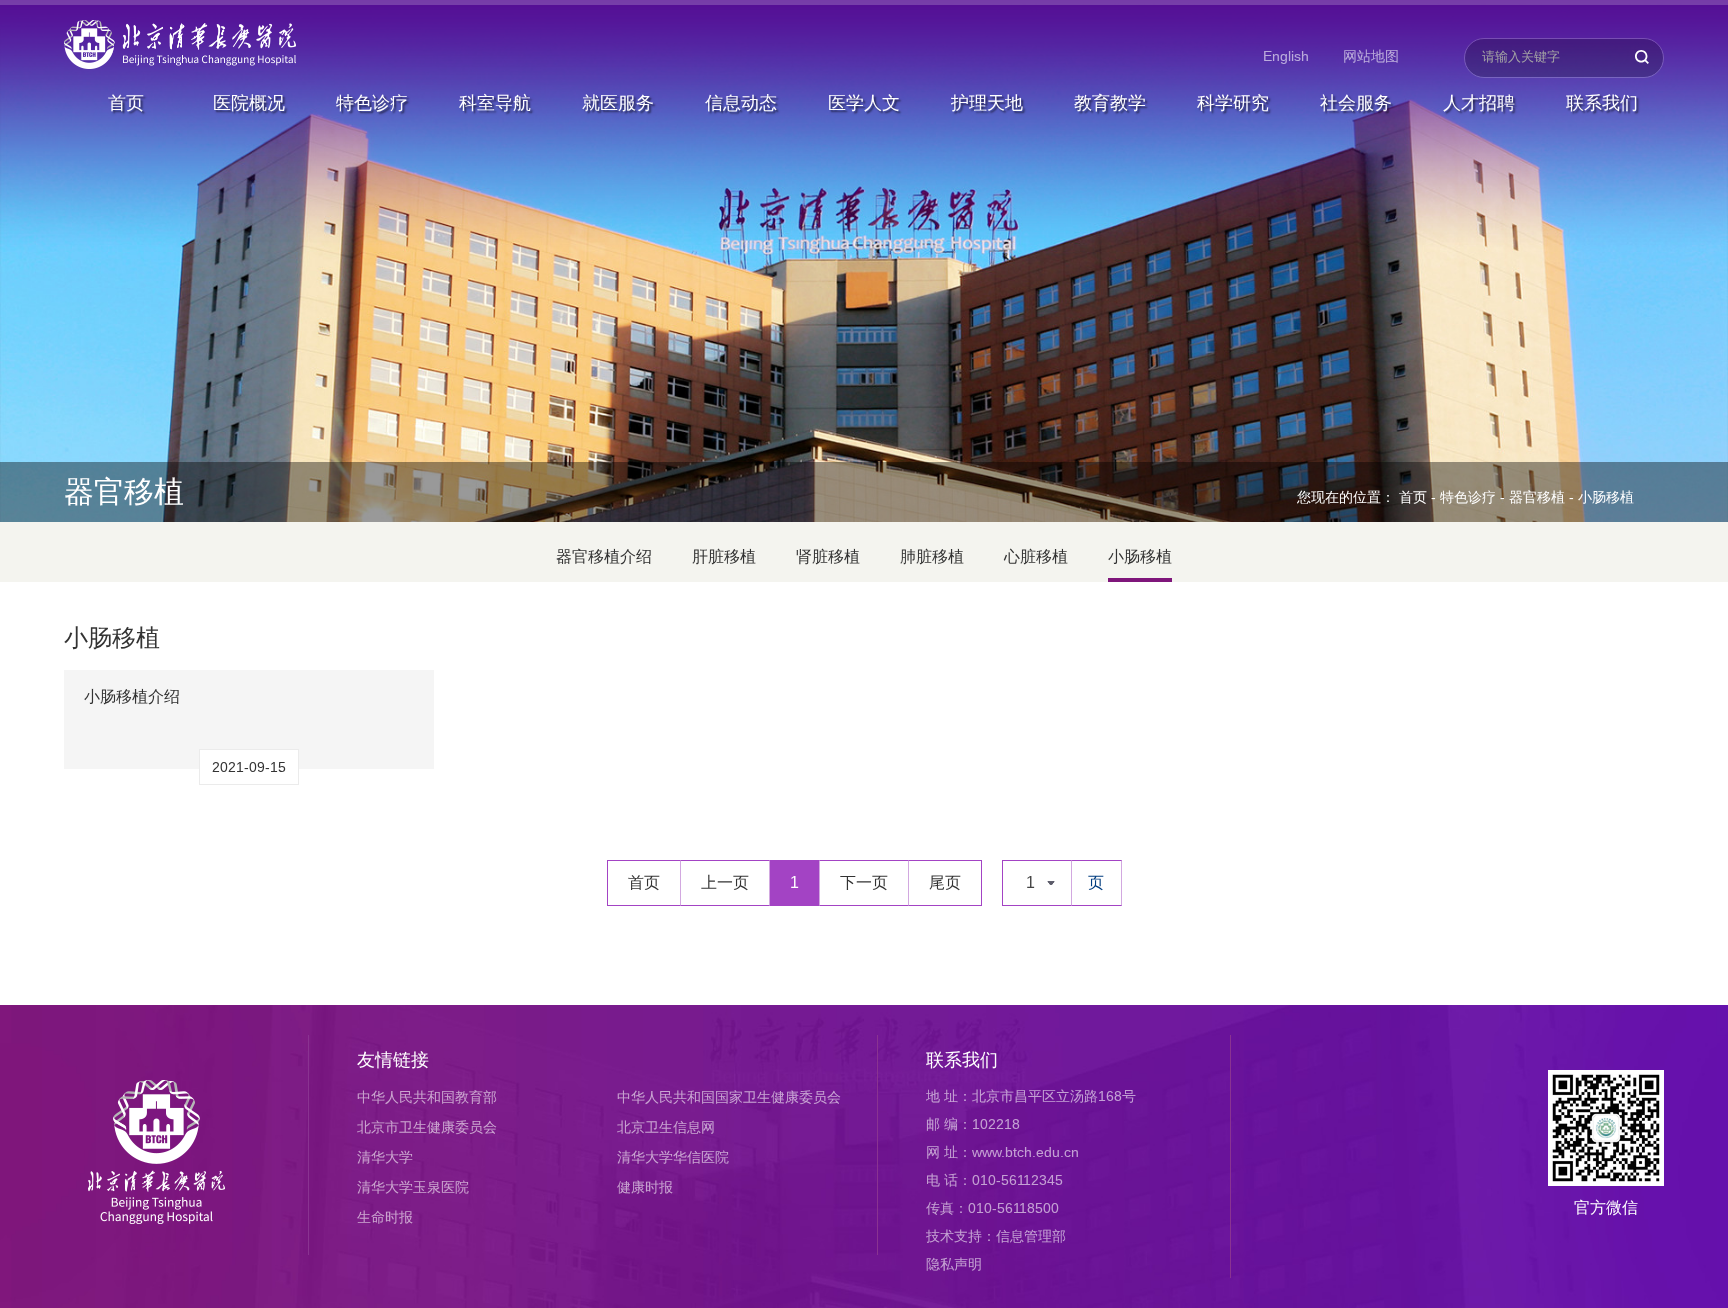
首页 (126, 103)
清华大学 (385, 1157)
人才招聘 (1479, 103)
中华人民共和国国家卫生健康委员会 (729, 1097)
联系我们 (1602, 103)
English (1286, 56)
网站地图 (1371, 56)
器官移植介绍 (604, 556)
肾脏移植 (828, 556)
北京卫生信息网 (666, 1127)
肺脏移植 (932, 556)
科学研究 (1233, 103)
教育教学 (1110, 103)
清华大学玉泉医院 (413, 1187)
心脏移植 (1036, 556)
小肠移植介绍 (132, 696)
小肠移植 (1606, 497)
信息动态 (741, 103)
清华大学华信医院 (673, 1157)
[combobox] (1037, 883)
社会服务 (1356, 103)
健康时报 (645, 1187)
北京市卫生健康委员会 (427, 1127)
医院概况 (249, 103)
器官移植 (1537, 497)
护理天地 (987, 103)
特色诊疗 (372, 103)
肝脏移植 (724, 556)
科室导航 (495, 103)
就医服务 (618, 103)
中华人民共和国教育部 (427, 1097)
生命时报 (385, 1217)
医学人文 (864, 103)
